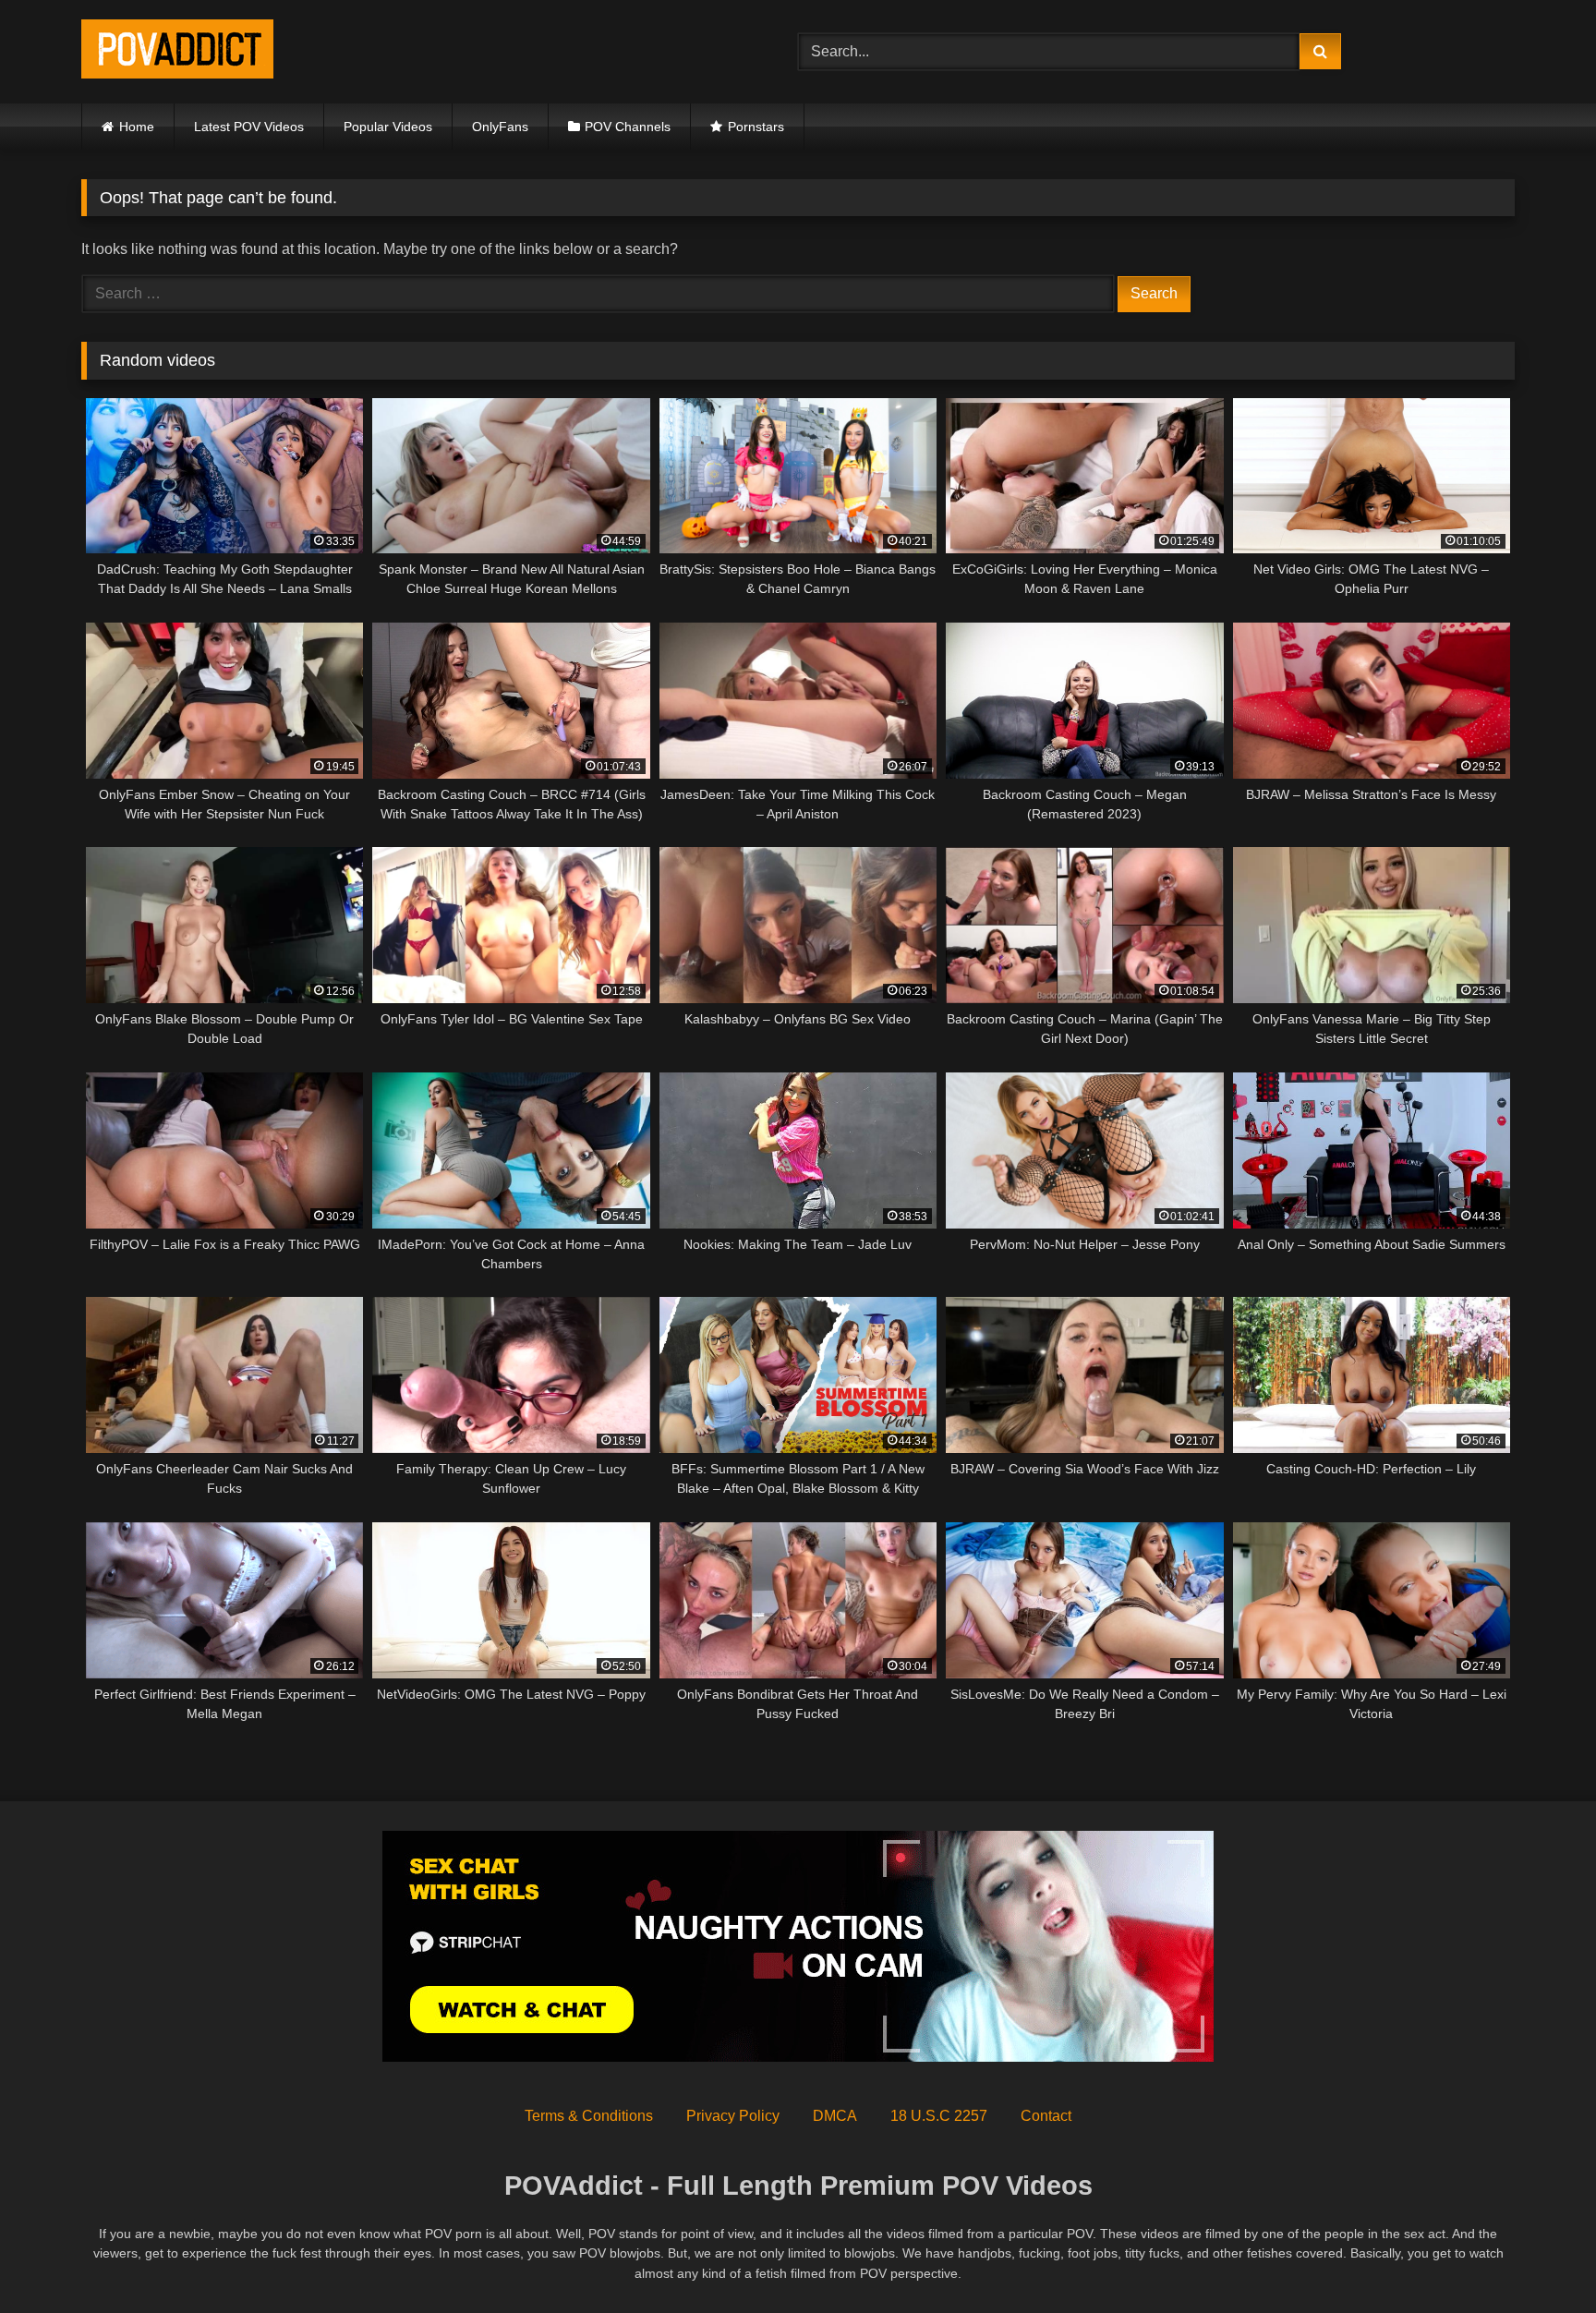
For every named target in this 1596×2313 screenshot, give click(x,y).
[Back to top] (1539, 2258)
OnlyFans (500, 127)
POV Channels (628, 127)
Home (137, 127)
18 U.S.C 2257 (939, 2116)
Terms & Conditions (589, 2116)
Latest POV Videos (249, 127)
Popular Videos (388, 127)
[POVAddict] (177, 52)
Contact (1046, 2116)
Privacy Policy (733, 2116)
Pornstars (756, 127)
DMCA (835, 2116)
